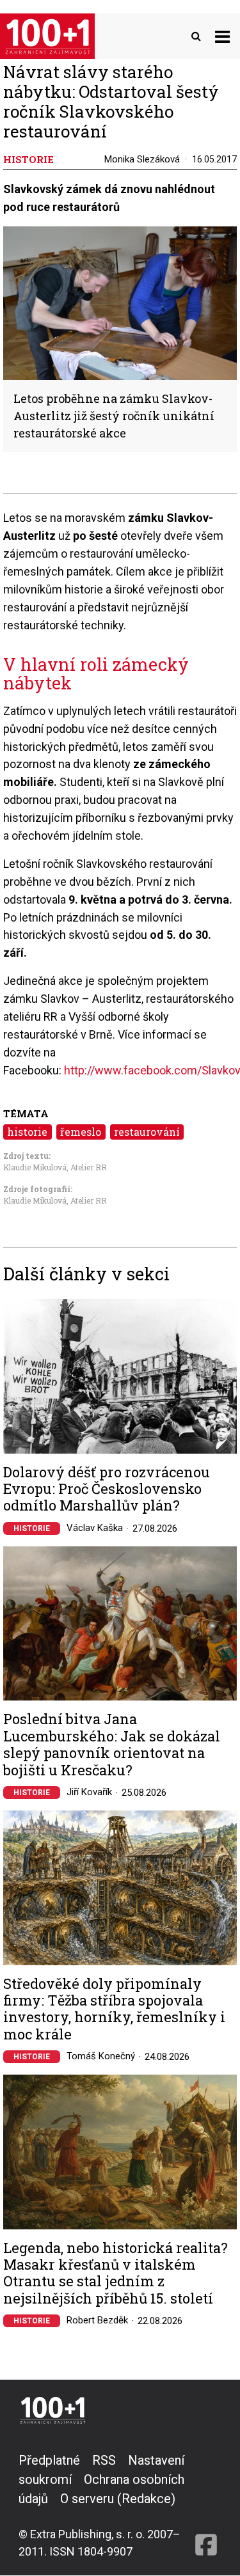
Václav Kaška (95, 1528)
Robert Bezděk (97, 2320)
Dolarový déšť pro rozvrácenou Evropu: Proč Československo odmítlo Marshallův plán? (107, 1489)
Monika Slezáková (142, 159)
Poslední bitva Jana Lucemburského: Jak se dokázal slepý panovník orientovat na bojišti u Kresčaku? (112, 1745)
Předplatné (49, 2460)
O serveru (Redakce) (118, 2499)
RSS (104, 2460)
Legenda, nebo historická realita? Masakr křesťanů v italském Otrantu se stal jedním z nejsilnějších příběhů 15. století (116, 2274)
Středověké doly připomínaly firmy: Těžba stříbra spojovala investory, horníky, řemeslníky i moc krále (114, 2009)
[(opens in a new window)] (206, 2505)
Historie (32, 1528)
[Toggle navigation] (222, 36)
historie (27, 1132)
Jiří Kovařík (89, 1792)
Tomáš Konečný (101, 2056)
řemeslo (81, 1132)
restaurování (147, 1132)
